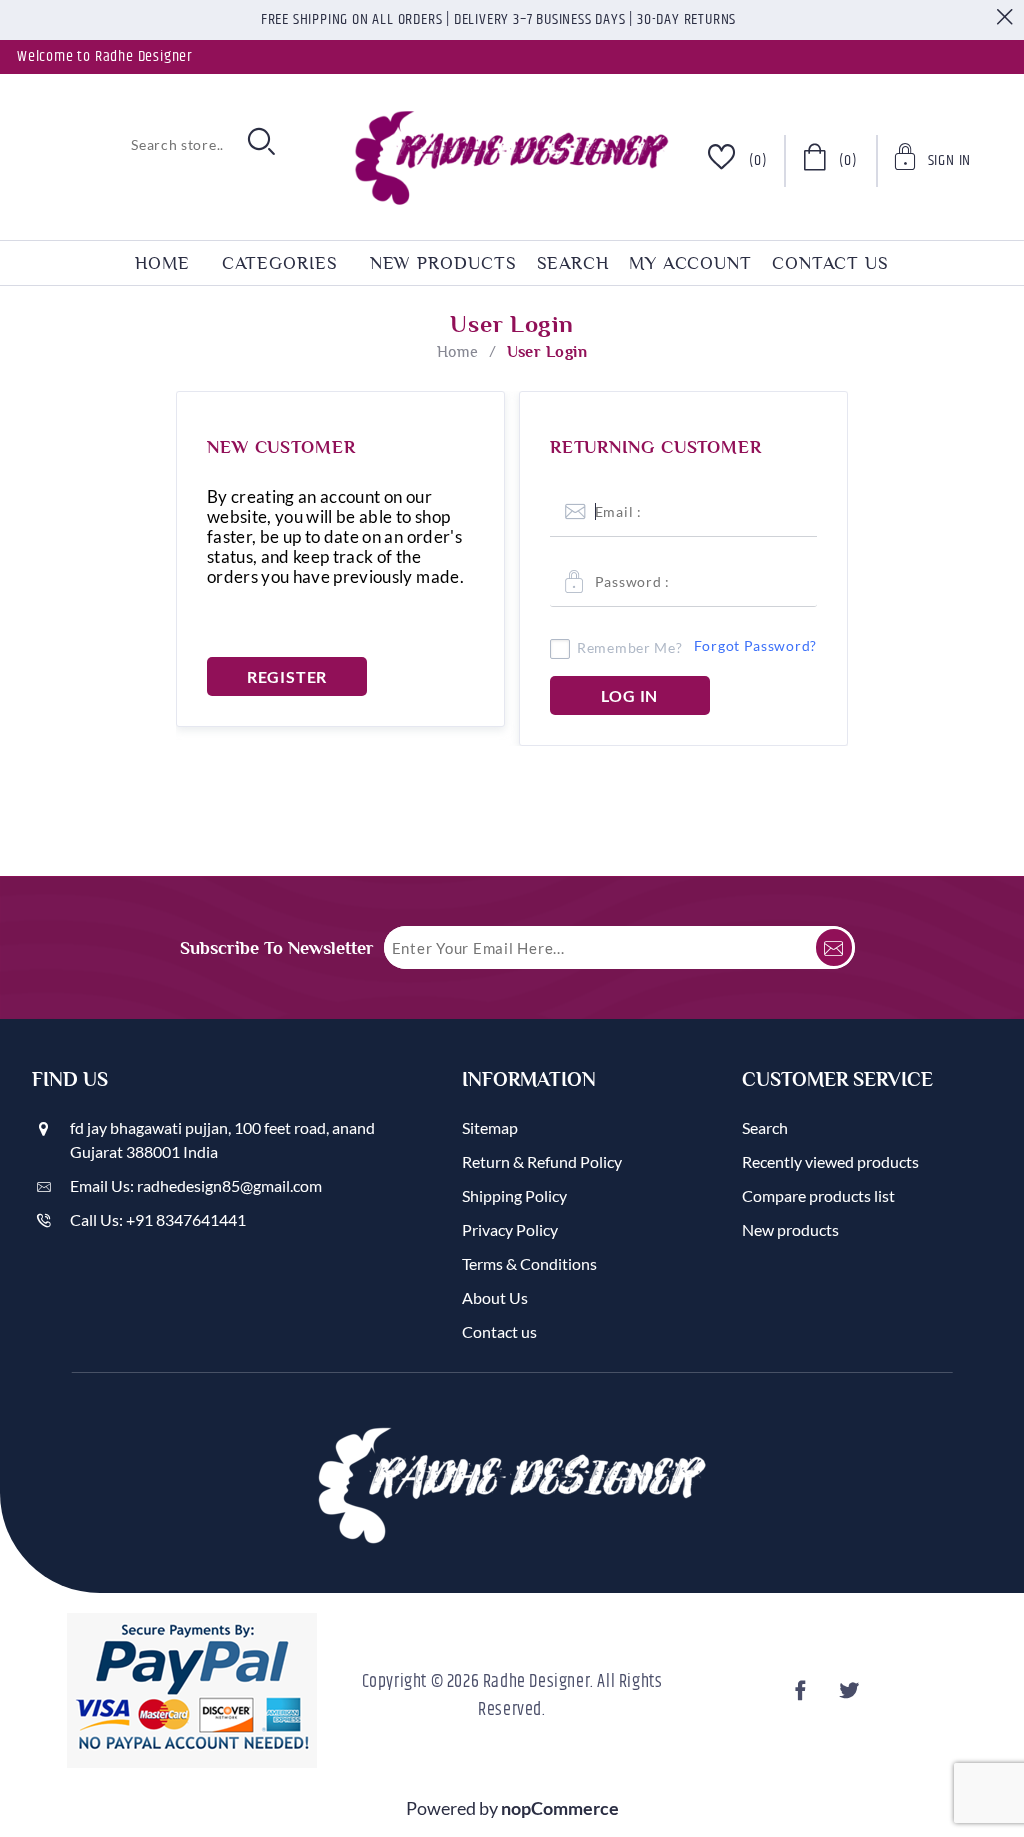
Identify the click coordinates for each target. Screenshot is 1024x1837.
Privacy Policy (510, 1229)
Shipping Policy (514, 1195)
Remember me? (629, 647)
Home (458, 352)
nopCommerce (560, 1808)
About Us (495, 1297)
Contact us (830, 263)
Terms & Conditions (529, 1263)
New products (443, 263)
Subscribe (834, 947)
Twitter (851, 1696)
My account (690, 263)
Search (573, 263)
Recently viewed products (830, 1161)
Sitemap (490, 1127)
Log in (629, 695)
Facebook (803, 1696)
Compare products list (818, 1195)
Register (287, 676)
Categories (280, 263)
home (162, 263)
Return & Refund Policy (542, 1161)
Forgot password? (755, 645)
